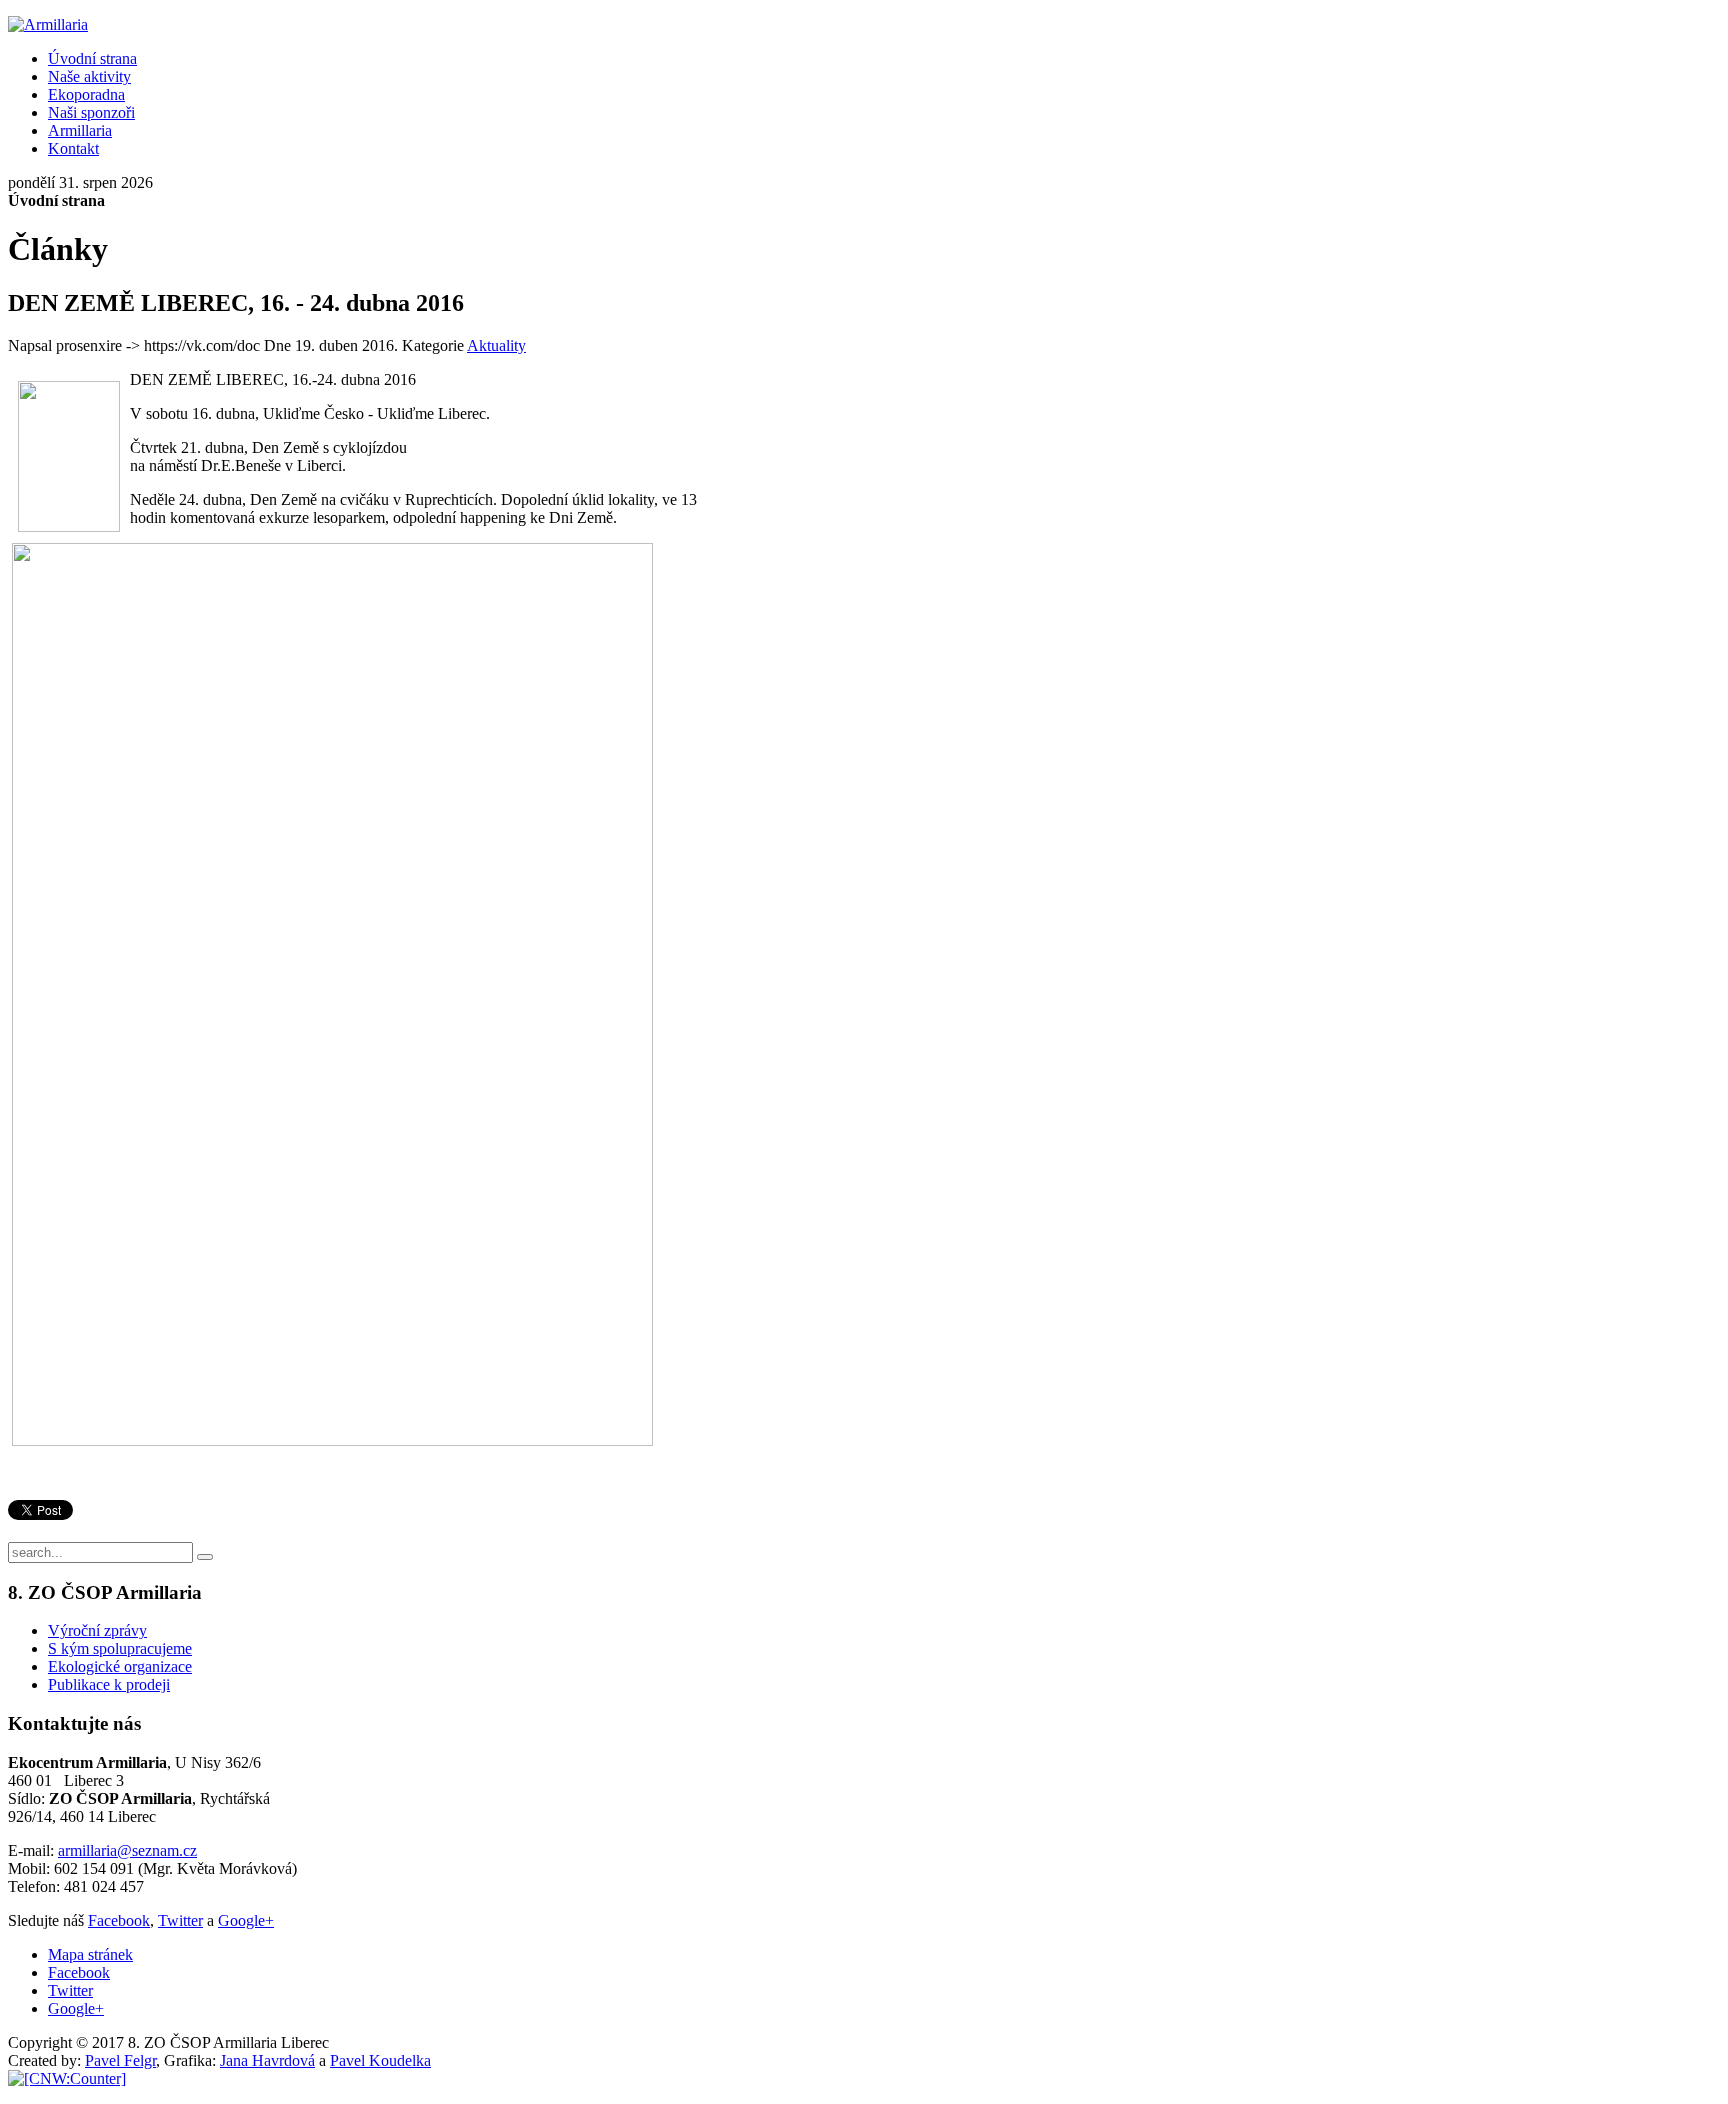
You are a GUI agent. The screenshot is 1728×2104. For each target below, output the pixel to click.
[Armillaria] (48, 24)
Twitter (180, 1920)
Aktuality (496, 345)
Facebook (119, 1920)
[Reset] (205, 1557)
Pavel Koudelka (380, 2060)
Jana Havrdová (267, 2060)
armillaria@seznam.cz (127, 1850)
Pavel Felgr (120, 2060)
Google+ (246, 1920)
